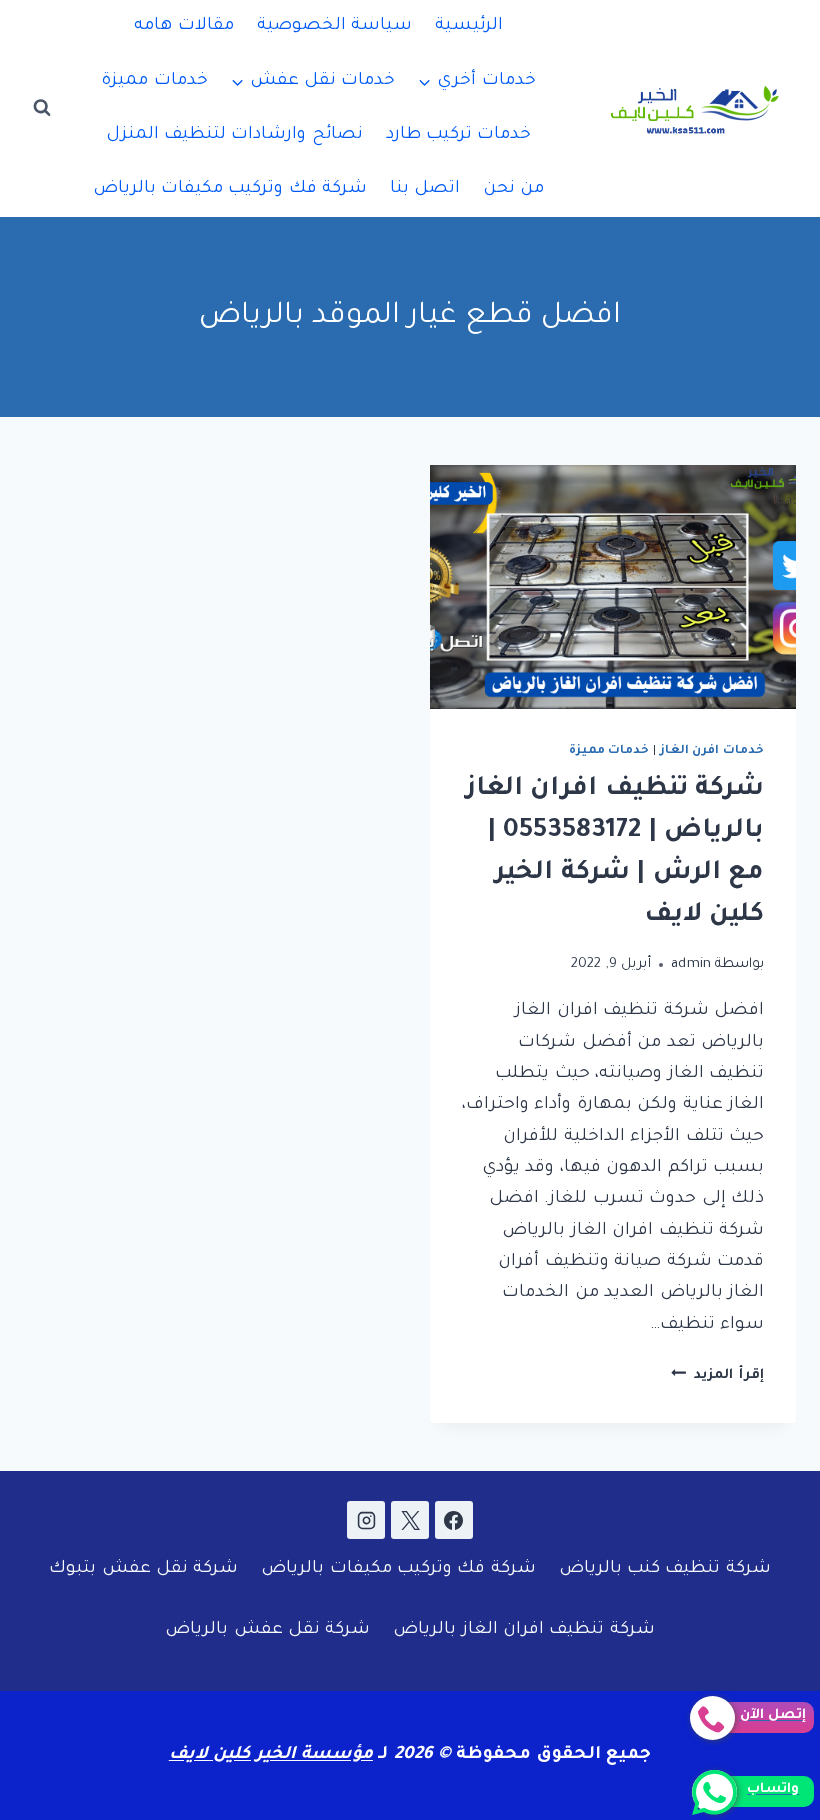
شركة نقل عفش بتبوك (143, 1569)
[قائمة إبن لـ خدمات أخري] (477, 81)
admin (691, 964)
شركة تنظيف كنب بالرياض (665, 1569)
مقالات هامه (183, 26)
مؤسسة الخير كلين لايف (271, 1755)
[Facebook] (454, 1520)
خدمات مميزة (154, 81)
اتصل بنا (425, 189)
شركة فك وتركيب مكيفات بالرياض (230, 189)
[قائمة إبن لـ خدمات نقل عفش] (313, 81)
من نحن (513, 189)
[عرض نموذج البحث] (42, 108)
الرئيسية (469, 26)
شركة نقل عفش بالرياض (267, 1630)
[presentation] (613, 587)
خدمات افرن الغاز (712, 751)
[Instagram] (366, 1520)
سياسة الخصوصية (334, 26)
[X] (410, 1520)
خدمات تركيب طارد (459, 135)
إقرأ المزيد (717, 1375)
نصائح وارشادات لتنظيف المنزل (234, 135)
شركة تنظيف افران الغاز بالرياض (524, 1630)
